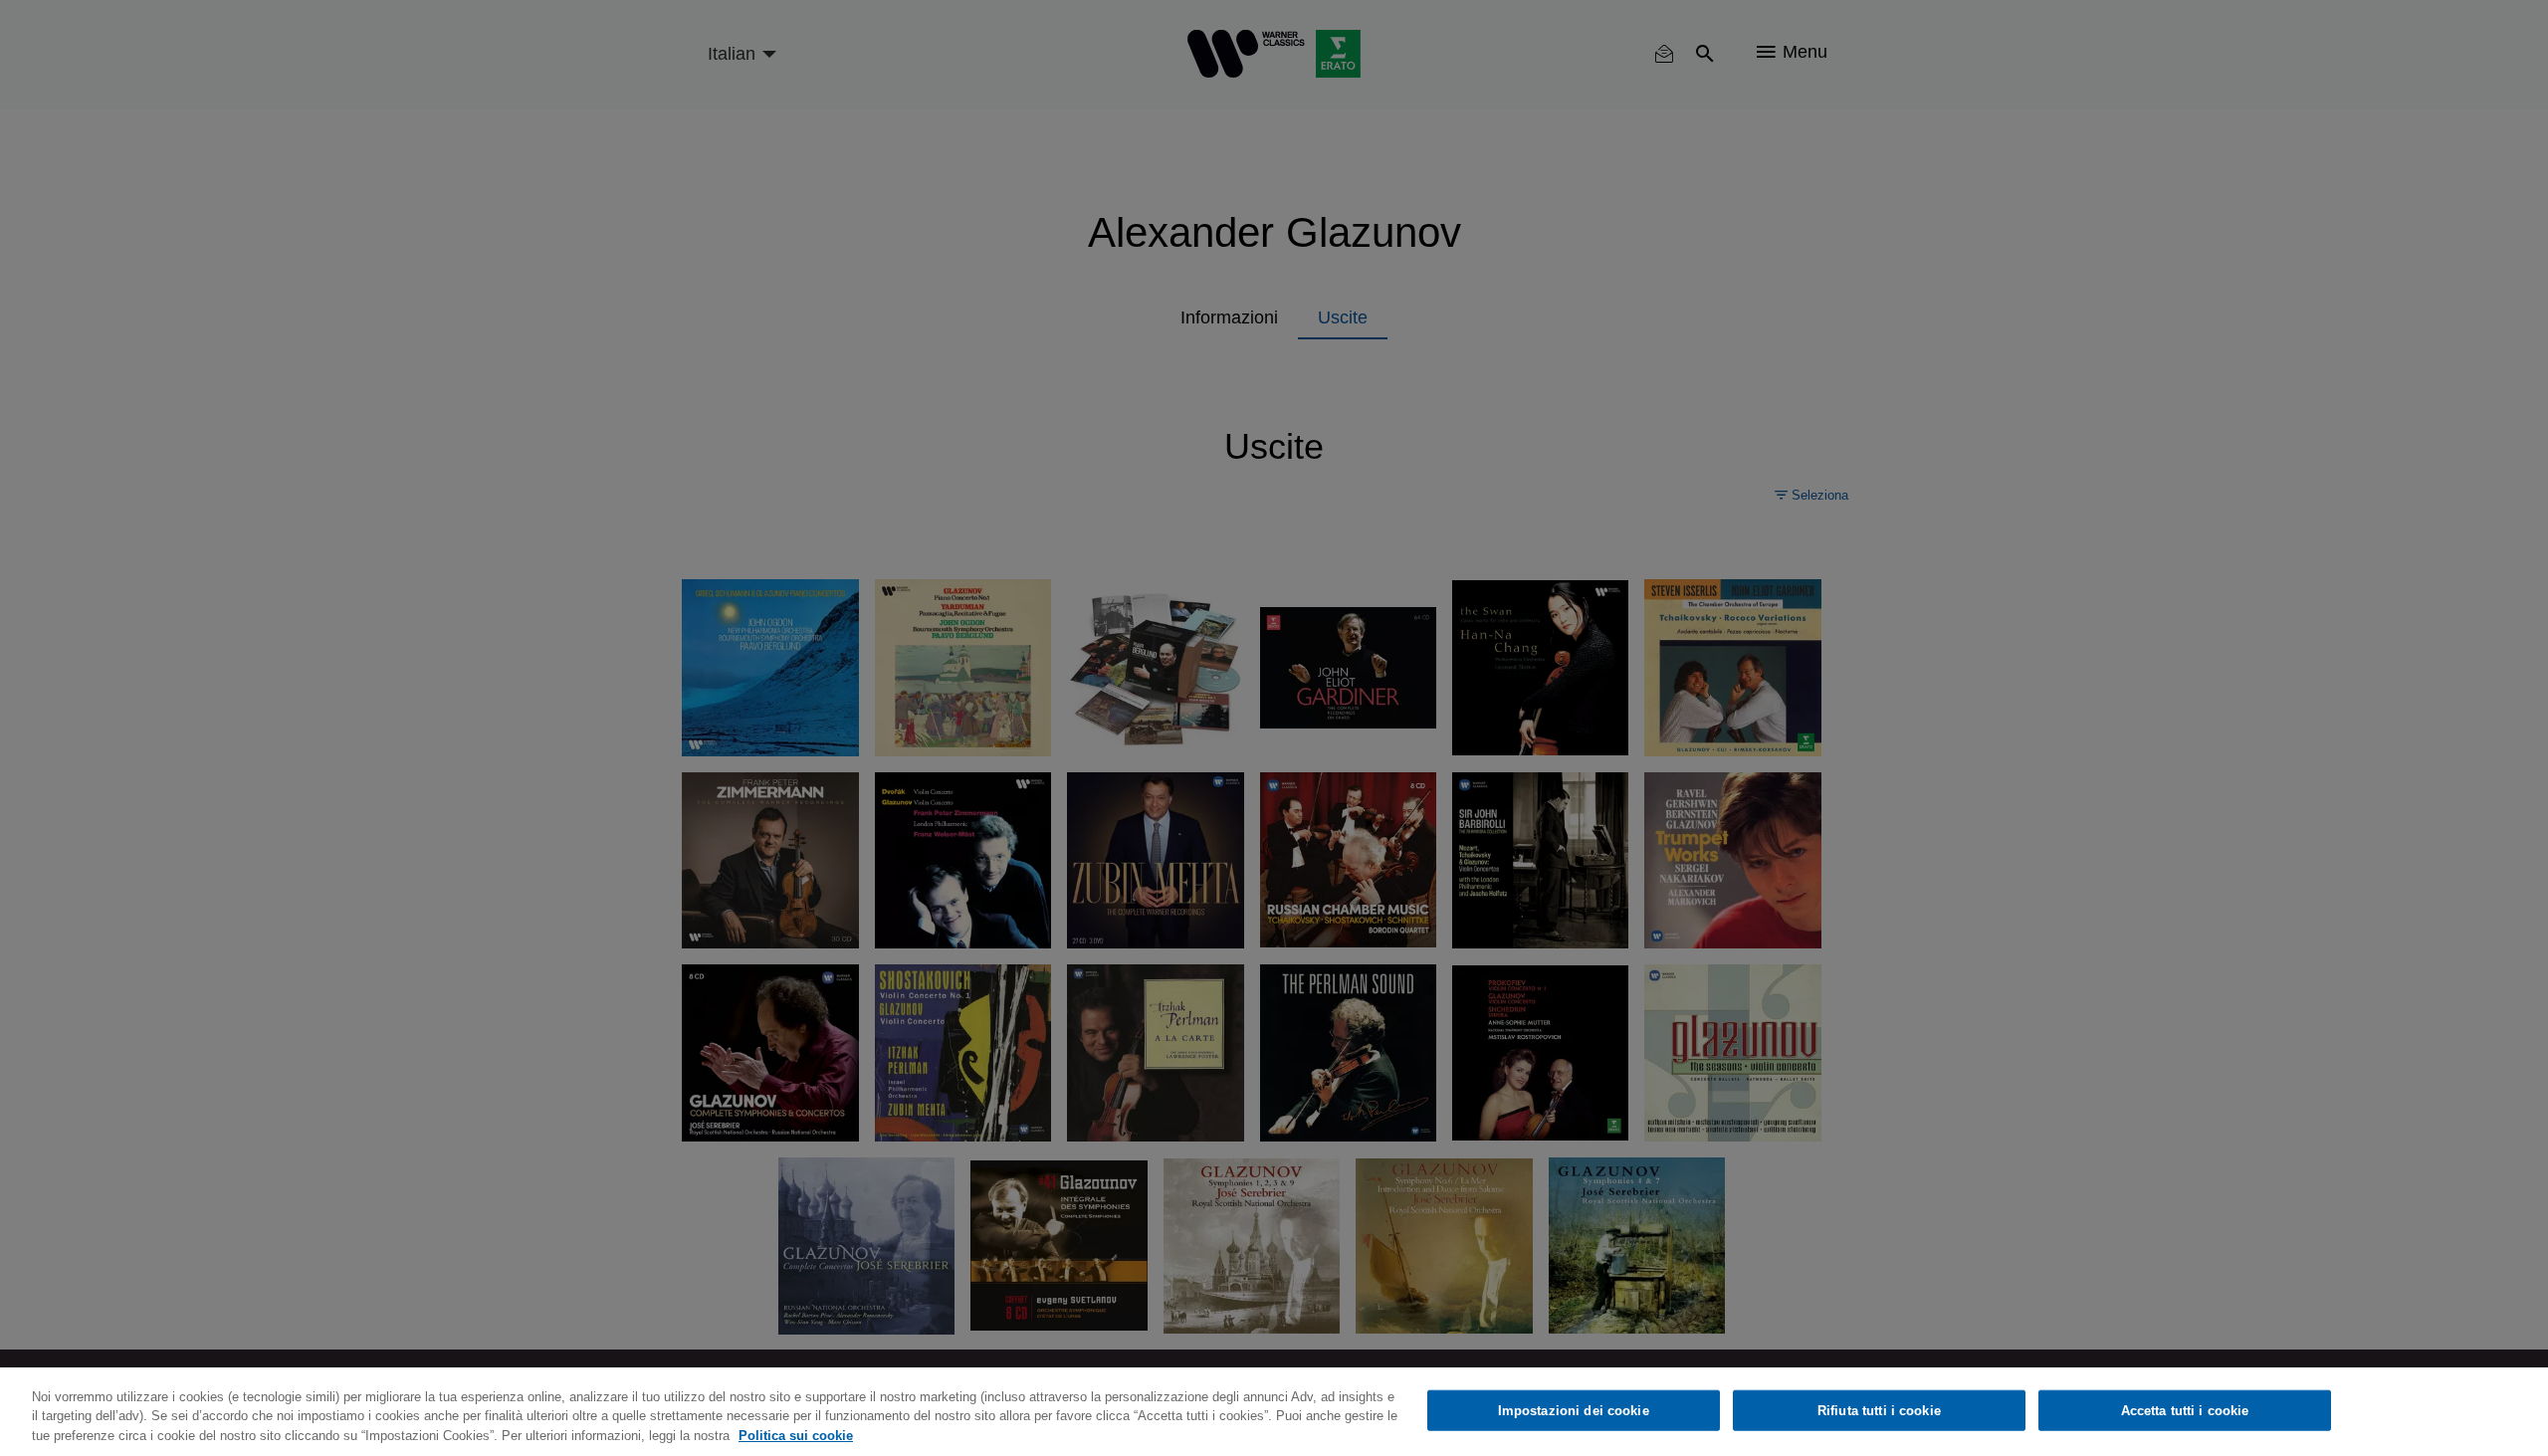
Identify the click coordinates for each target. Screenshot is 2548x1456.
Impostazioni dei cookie (1574, 1410)
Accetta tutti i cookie (2185, 1410)
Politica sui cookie (796, 1436)
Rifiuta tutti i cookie (1879, 1410)
